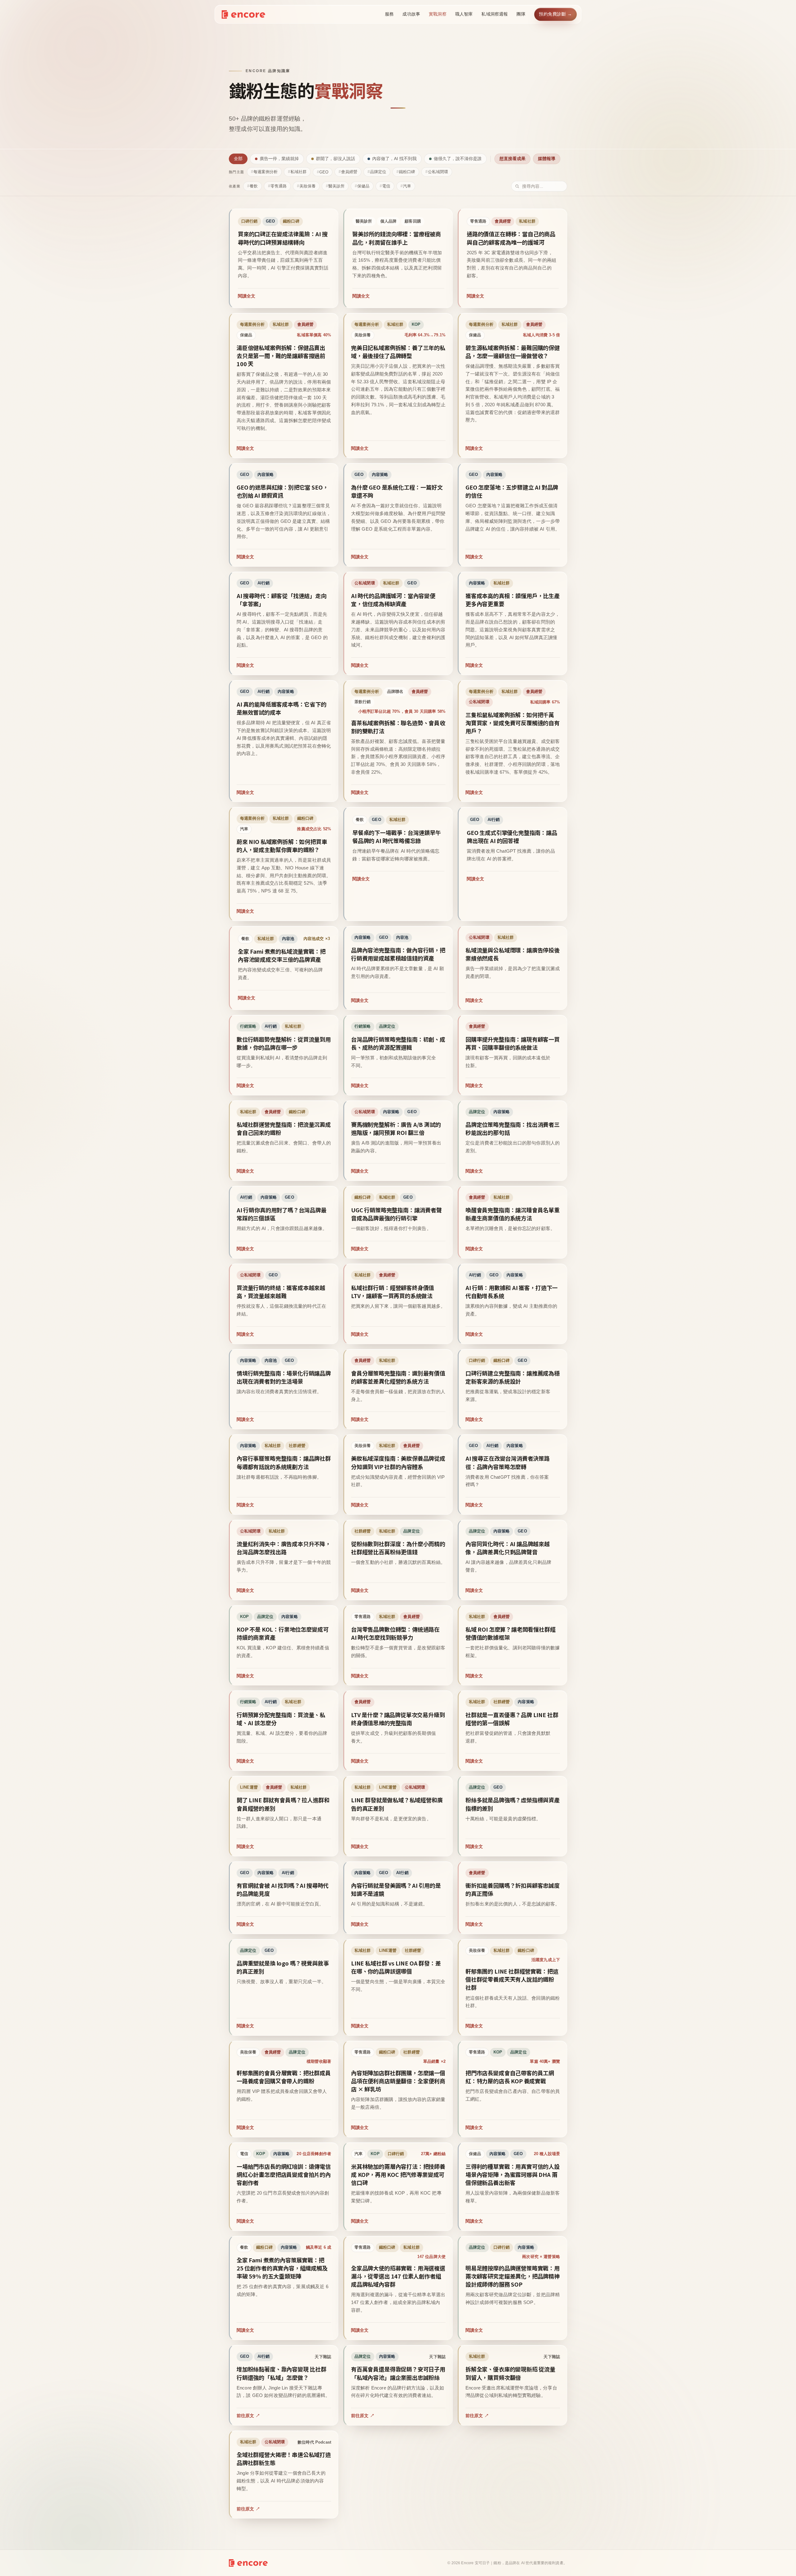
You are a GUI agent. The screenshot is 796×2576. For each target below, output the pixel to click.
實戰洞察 (438, 14)
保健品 (363, 186)
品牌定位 (378, 172)
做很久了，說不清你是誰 (458, 159)
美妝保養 (308, 186)
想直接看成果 (512, 159)
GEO (324, 172)
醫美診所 (336, 186)
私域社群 (298, 172)
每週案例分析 (266, 172)
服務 (389, 14)
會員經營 (349, 172)
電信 (386, 186)
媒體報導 (547, 159)
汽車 (407, 186)
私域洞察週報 (495, 14)
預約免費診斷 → (555, 14)
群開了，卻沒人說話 (336, 159)
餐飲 (254, 186)
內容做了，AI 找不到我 (394, 159)
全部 (238, 159)
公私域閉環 (438, 172)
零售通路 (279, 186)
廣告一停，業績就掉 (279, 159)
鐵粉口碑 (407, 172)
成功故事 (411, 14)
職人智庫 (464, 14)
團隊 (521, 14)
